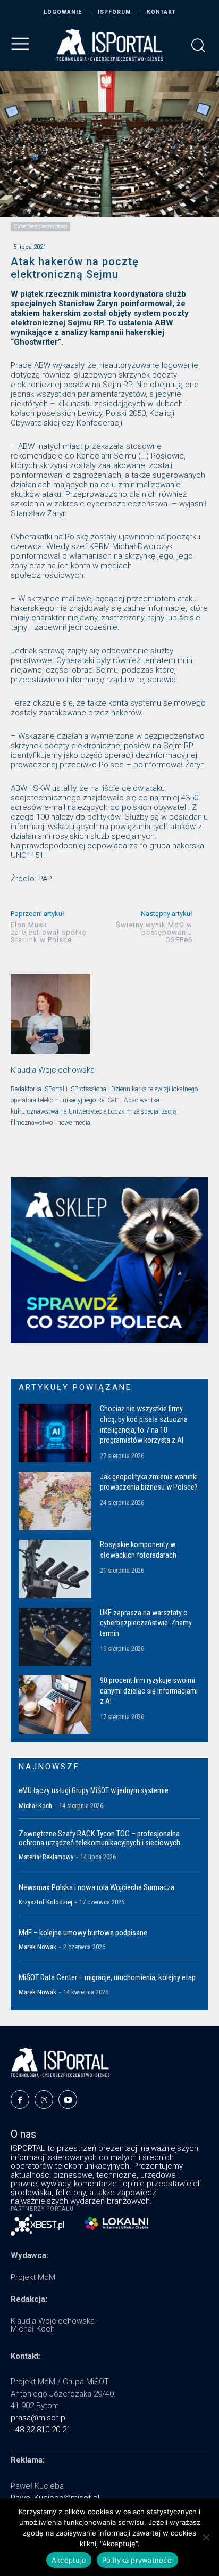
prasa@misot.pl (39, 2418)
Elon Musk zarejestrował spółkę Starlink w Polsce (49, 932)
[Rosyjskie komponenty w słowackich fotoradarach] (55, 1569)
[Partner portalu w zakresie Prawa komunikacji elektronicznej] (116, 2223)
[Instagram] (44, 2100)
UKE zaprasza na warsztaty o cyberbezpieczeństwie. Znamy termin (146, 1623)
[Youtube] (68, 2100)
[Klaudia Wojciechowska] (50, 1014)
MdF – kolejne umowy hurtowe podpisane (83, 1933)
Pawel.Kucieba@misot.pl (55, 2498)
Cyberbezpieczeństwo (40, 226)
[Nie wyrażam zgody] (206, 2537)
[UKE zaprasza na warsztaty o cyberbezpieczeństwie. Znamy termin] (55, 1637)
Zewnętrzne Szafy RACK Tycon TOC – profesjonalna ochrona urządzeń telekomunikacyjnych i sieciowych (99, 1838)
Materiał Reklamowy (46, 1857)
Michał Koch (35, 1806)
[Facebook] (20, 2100)
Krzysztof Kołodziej (45, 1902)
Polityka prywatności (137, 2560)
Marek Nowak (37, 1947)
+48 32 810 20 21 (41, 2430)
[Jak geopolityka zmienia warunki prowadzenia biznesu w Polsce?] (55, 1501)
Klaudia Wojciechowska (53, 1070)
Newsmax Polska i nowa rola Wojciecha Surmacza (96, 1887)
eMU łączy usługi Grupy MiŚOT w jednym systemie (94, 1790)
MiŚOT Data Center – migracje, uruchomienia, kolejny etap (107, 1977)
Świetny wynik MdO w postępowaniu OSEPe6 (154, 932)
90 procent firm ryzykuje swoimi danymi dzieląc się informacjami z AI (149, 1691)
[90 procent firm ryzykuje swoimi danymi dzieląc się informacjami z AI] (55, 1704)
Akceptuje (69, 2560)
